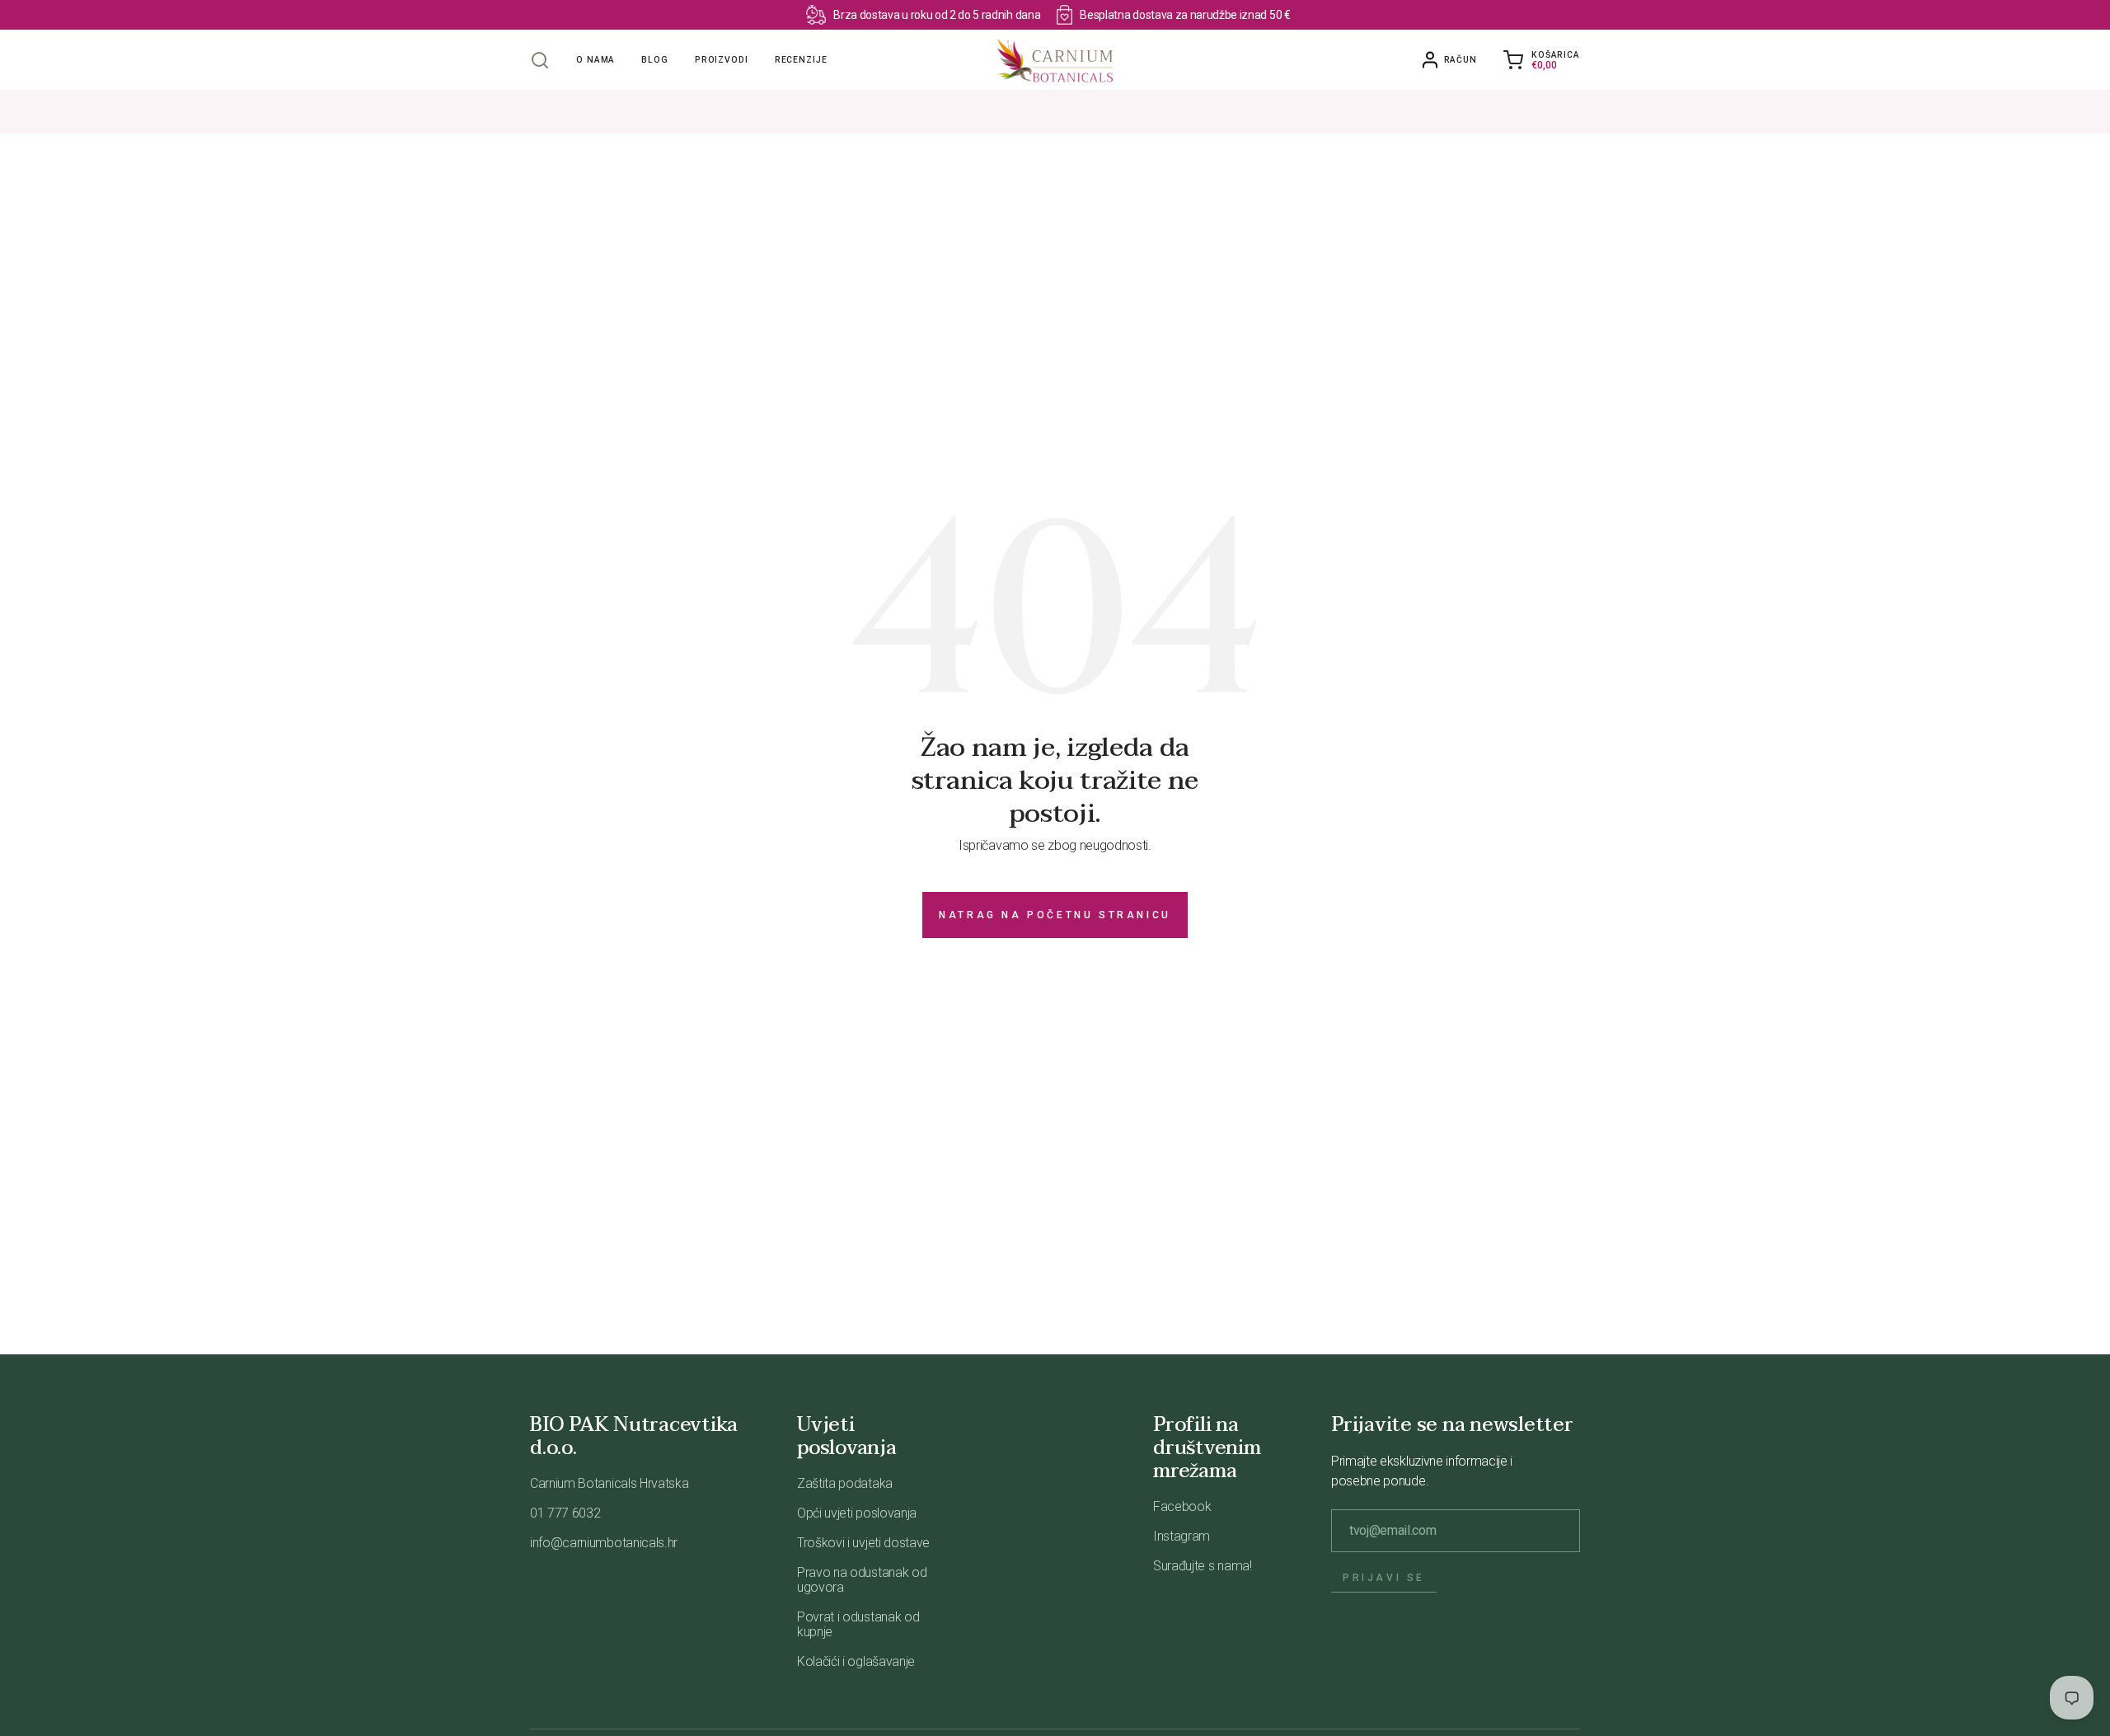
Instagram (1182, 1536)
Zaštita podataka (845, 1483)
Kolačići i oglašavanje (856, 1661)
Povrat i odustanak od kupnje (858, 1624)
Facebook (1182, 1506)
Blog (655, 60)
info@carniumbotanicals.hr (604, 1543)
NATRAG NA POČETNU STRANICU (1055, 915)
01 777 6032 (565, 1513)
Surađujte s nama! (1203, 1566)
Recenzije (801, 60)
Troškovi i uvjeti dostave (863, 1543)
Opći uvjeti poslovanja (857, 1513)
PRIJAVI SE (1384, 1578)
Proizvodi (722, 60)
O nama (595, 60)
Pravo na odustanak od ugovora (862, 1580)
